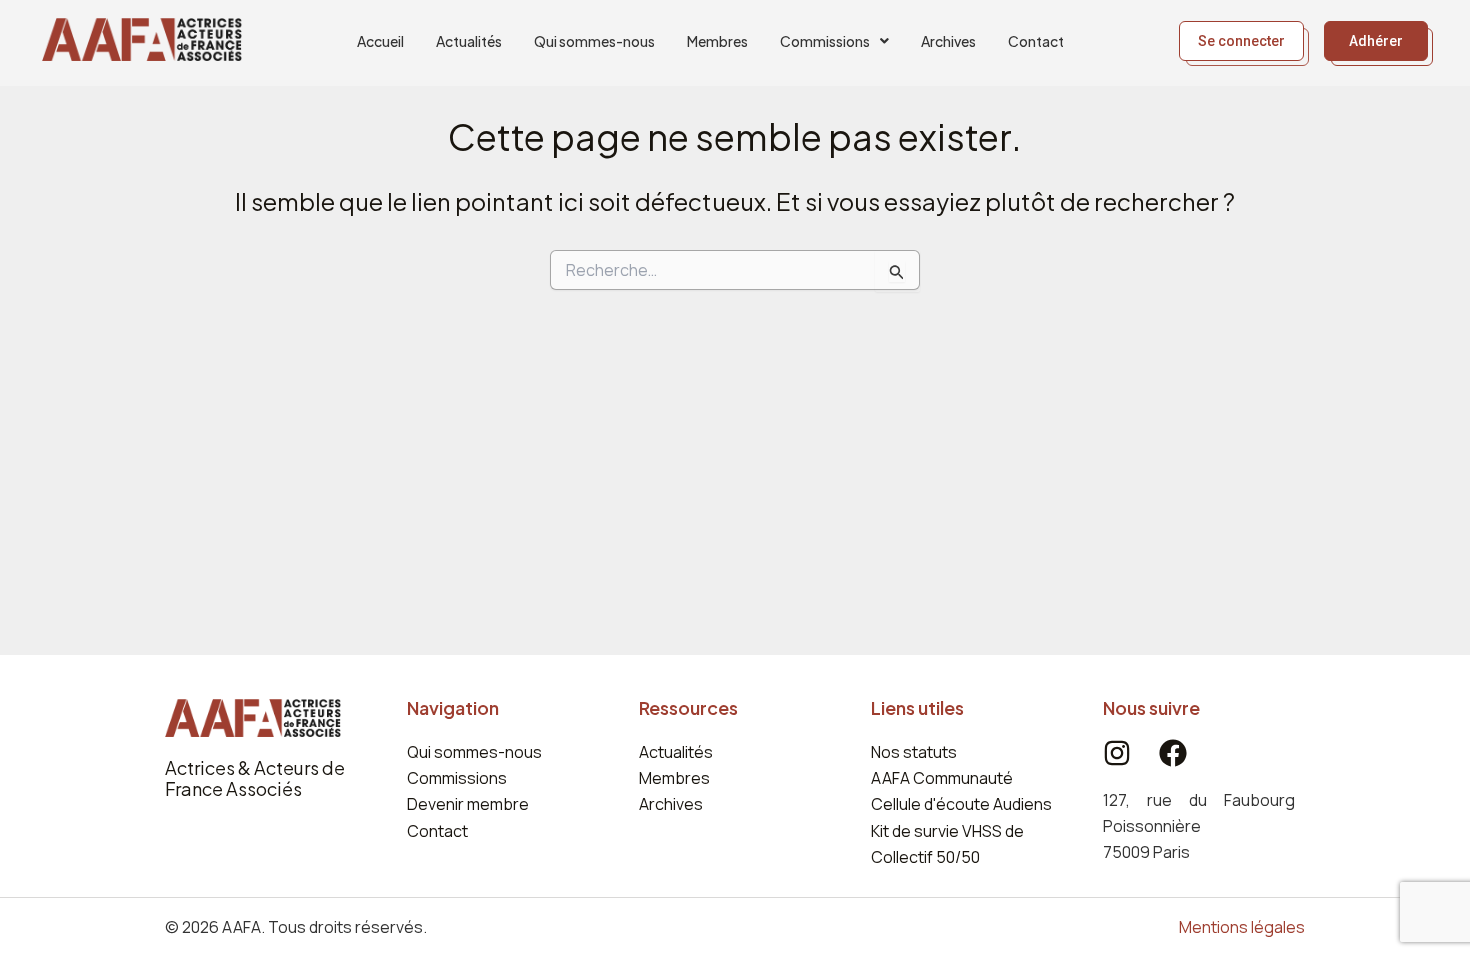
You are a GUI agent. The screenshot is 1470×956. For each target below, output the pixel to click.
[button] (834, 41)
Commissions (825, 41)
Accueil (380, 41)
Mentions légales (1242, 927)
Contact (1036, 41)
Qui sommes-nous (594, 41)
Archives (948, 41)
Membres (717, 41)
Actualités (469, 41)
